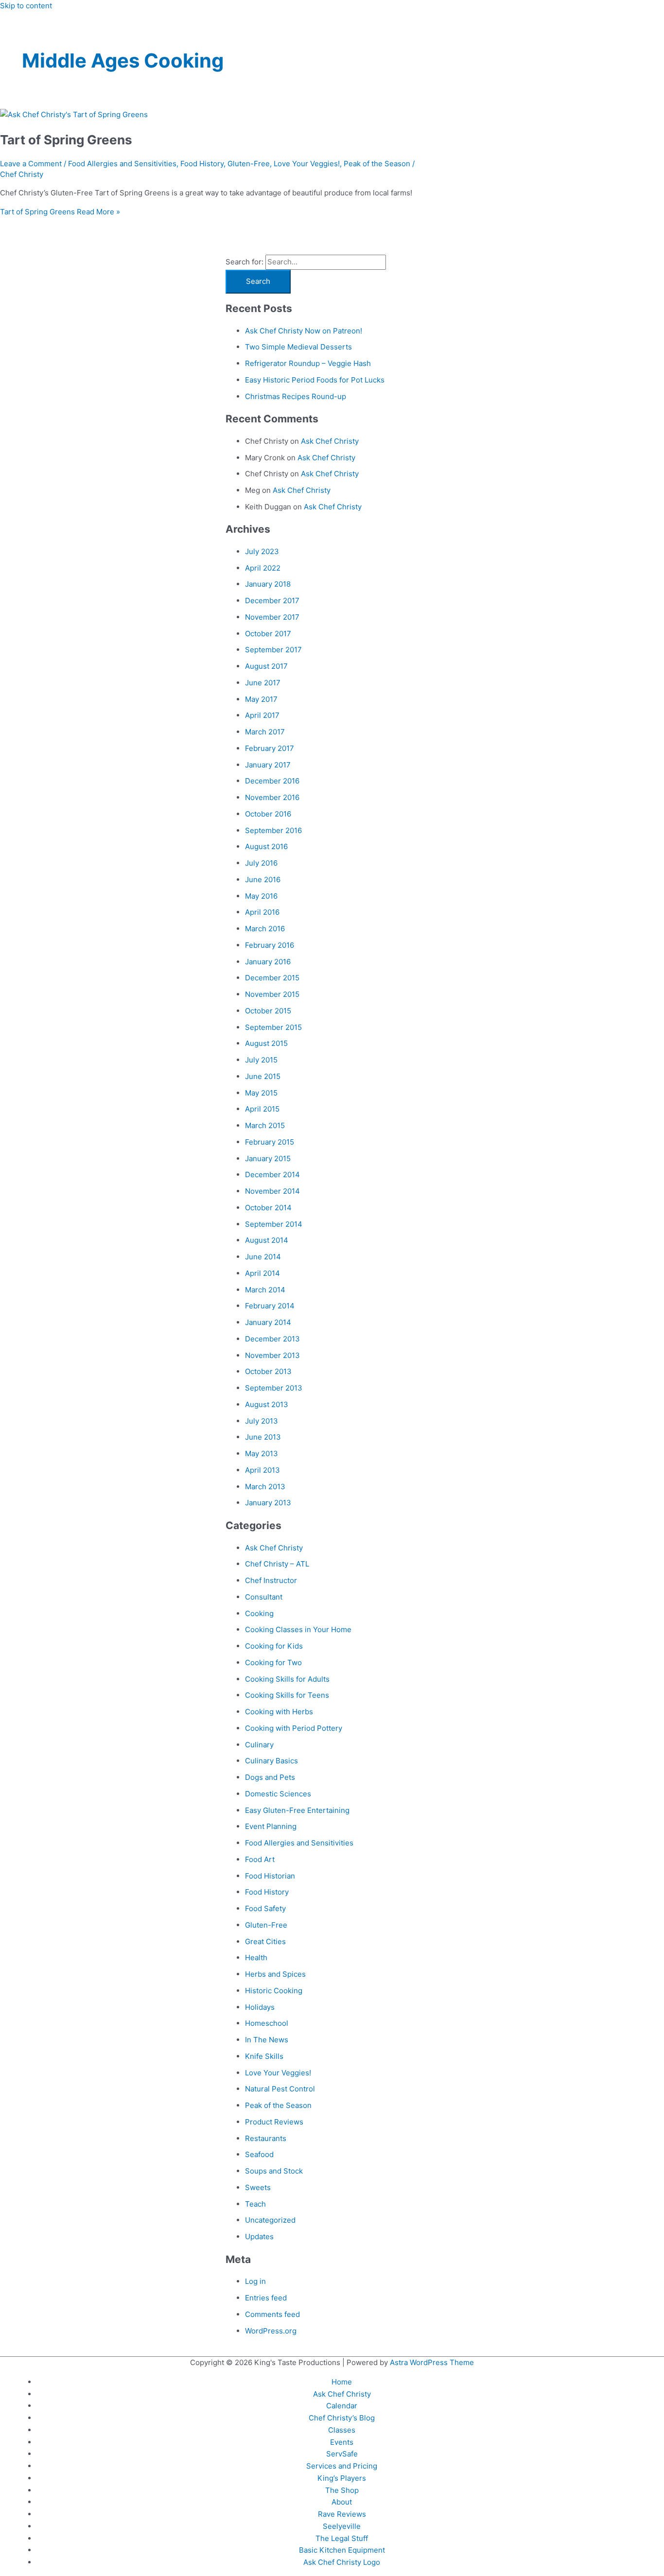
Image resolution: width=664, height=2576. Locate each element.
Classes (342, 2430)
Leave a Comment (31, 164)
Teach (255, 2204)
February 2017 (270, 748)
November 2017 (272, 617)
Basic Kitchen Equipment (342, 2550)
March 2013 (265, 1487)
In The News (267, 2040)
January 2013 (268, 1503)
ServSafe (342, 2454)
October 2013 (268, 1371)
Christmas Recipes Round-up (296, 396)
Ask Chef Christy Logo (342, 2562)
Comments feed (272, 2314)
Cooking (259, 1613)
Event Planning (271, 1826)
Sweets (258, 2187)
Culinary (259, 1745)
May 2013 (262, 1453)
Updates (259, 2237)
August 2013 (267, 1404)
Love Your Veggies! (307, 164)
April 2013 (262, 1470)
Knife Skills (264, 2056)
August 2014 (267, 1240)
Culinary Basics (271, 1761)
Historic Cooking (274, 1991)
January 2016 (268, 962)
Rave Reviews (342, 2514)
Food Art (260, 1859)
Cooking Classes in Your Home (298, 1629)
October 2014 (268, 1208)
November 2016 (272, 797)
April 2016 (262, 912)
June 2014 (263, 1257)
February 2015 (270, 1142)
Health (256, 1958)
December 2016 (272, 781)
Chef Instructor (271, 1580)
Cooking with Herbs (279, 1712)
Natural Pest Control (280, 2089)
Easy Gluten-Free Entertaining (297, 1810)
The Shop (342, 2490)
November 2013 (272, 1355)
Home (342, 2382)
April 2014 (262, 1273)
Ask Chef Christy (330, 441)
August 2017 (266, 666)
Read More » (60, 212)
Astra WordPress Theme (432, 2362)
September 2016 (273, 830)
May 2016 (261, 896)
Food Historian (270, 1876)
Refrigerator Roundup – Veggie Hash (308, 363)
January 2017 (268, 765)
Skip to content (26, 6)
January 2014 (268, 1322)
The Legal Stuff (342, 2538)
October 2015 (268, 1011)
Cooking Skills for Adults (287, 1679)
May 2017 (261, 699)
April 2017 (262, 715)
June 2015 (263, 1076)
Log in (255, 2281)
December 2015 (272, 978)
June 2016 (263, 879)
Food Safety (265, 1908)
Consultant (264, 1597)
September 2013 (274, 1388)
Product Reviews (274, 2122)
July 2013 (262, 1421)
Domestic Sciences (278, 1794)
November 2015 (272, 994)
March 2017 (265, 732)
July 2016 (261, 863)
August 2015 (266, 1043)
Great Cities (265, 1941)
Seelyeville (342, 2526)
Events (342, 2442)
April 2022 (263, 568)
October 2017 (268, 634)
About (342, 2502)
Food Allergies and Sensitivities (122, 164)
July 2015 (261, 1060)
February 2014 (270, 1306)
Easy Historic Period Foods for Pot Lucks (315, 380)
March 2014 (265, 1290)
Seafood (259, 2154)
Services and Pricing (342, 2466)
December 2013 (272, 1339)
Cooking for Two (273, 1662)
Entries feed (266, 2298)
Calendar (342, 2406)
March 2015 (265, 1125)
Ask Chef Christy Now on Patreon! (304, 331)
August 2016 (266, 846)
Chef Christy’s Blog (342, 2418)
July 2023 (262, 551)
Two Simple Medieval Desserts (298, 347)
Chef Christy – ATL (277, 1564)
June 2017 (263, 683)
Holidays (260, 2007)
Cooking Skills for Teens (287, 1695)
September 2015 (273, 1027)
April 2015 (262, 1109)
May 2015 (261, 1093)
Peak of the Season (377, 164)
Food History (202, 164)
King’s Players (342, 2478)
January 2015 (268, 1158)
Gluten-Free (249, 164)
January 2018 (268, 584)
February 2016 (270, 945)
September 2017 (273, 650)
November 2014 (272, 1191)
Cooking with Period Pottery (294, 1728)
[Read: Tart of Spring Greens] (74, 114)
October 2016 (268, 814)
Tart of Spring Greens (66, 140)
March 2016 (265, 929)
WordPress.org (271, 2331)
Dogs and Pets (270, 1777)
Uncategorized (270, 2220)
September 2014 (274, 1224)
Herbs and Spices (275, 1974)
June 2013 (263, 1437)
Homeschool (267, 2023)
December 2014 (272, 1175)
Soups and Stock (274, 2171)
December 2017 (272, 600)
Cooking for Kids (274, 1646)
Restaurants (266, 2138)
